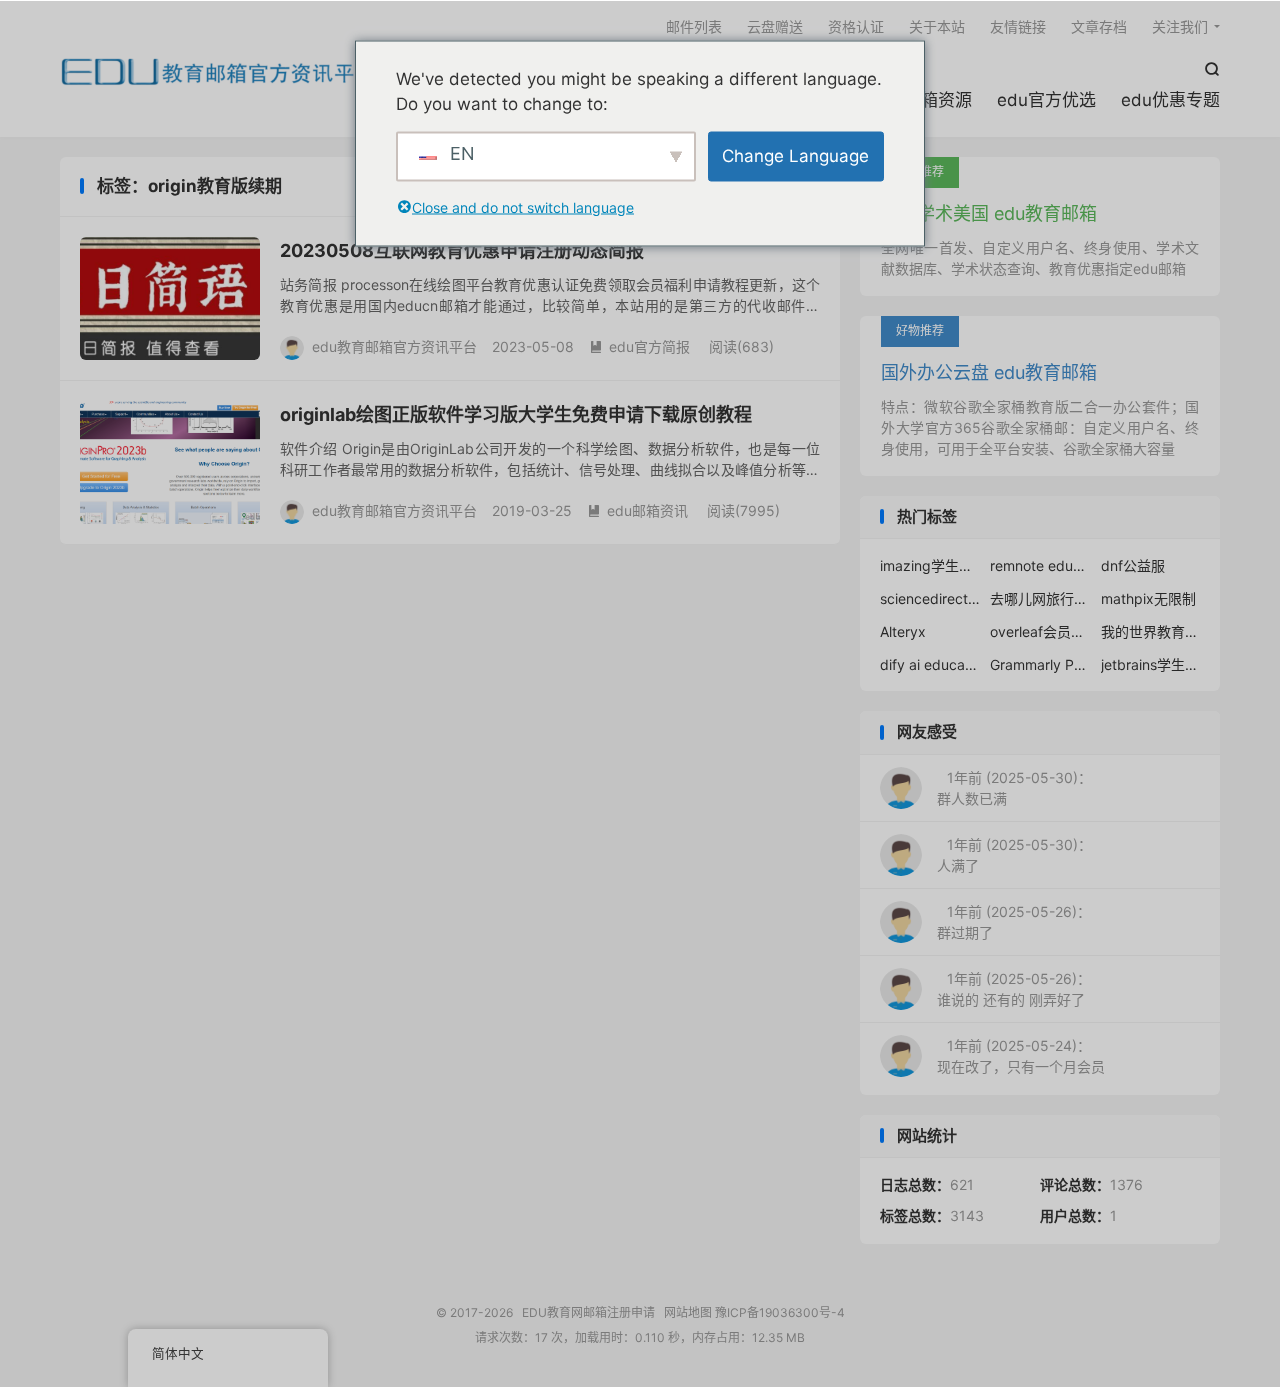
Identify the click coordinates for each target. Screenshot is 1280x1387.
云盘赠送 (775, 26)
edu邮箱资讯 (637, 510)
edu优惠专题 (1170, 100)
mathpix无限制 (1148, 598)
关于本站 (937, 26)
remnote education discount (1040, 565)
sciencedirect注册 (930, 598)
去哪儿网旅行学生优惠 (1040, 598)
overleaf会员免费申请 (1040, 631)
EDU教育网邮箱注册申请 (218, 71)
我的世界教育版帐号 (1151, 631)
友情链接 (1018, 26)
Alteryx (903, 631)
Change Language (795, 155)
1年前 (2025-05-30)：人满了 (1014, 855)
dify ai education (930, 664)
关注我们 (1180, 26)
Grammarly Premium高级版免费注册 (1040, 664)
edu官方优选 (1046, 100)
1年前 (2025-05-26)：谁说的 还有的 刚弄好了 (1014, 989)
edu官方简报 (639, 346)
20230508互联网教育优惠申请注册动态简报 (462, 250)
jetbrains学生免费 (1151, 664)
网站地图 (688, 1312)
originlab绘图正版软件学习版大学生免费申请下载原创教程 (516, 414)
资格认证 (856, 26)
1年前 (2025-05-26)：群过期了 (1014, 922)
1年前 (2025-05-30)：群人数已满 (1014, 788)
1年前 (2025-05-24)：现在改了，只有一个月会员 (1021, 1056)
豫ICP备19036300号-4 (780, 1312)
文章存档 (1099, 26)
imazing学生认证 (930, 565)
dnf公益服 (1133, 565)
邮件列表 (694, 26)
